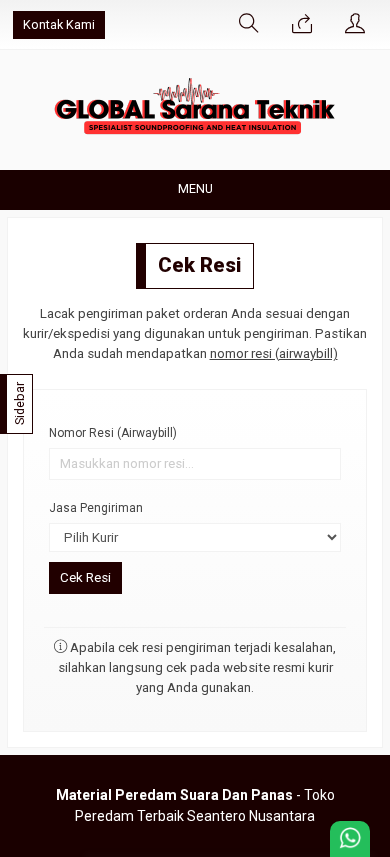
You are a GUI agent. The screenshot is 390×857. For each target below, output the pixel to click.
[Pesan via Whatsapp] (302, 25)
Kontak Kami (59, 24)
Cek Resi (199, 265)
